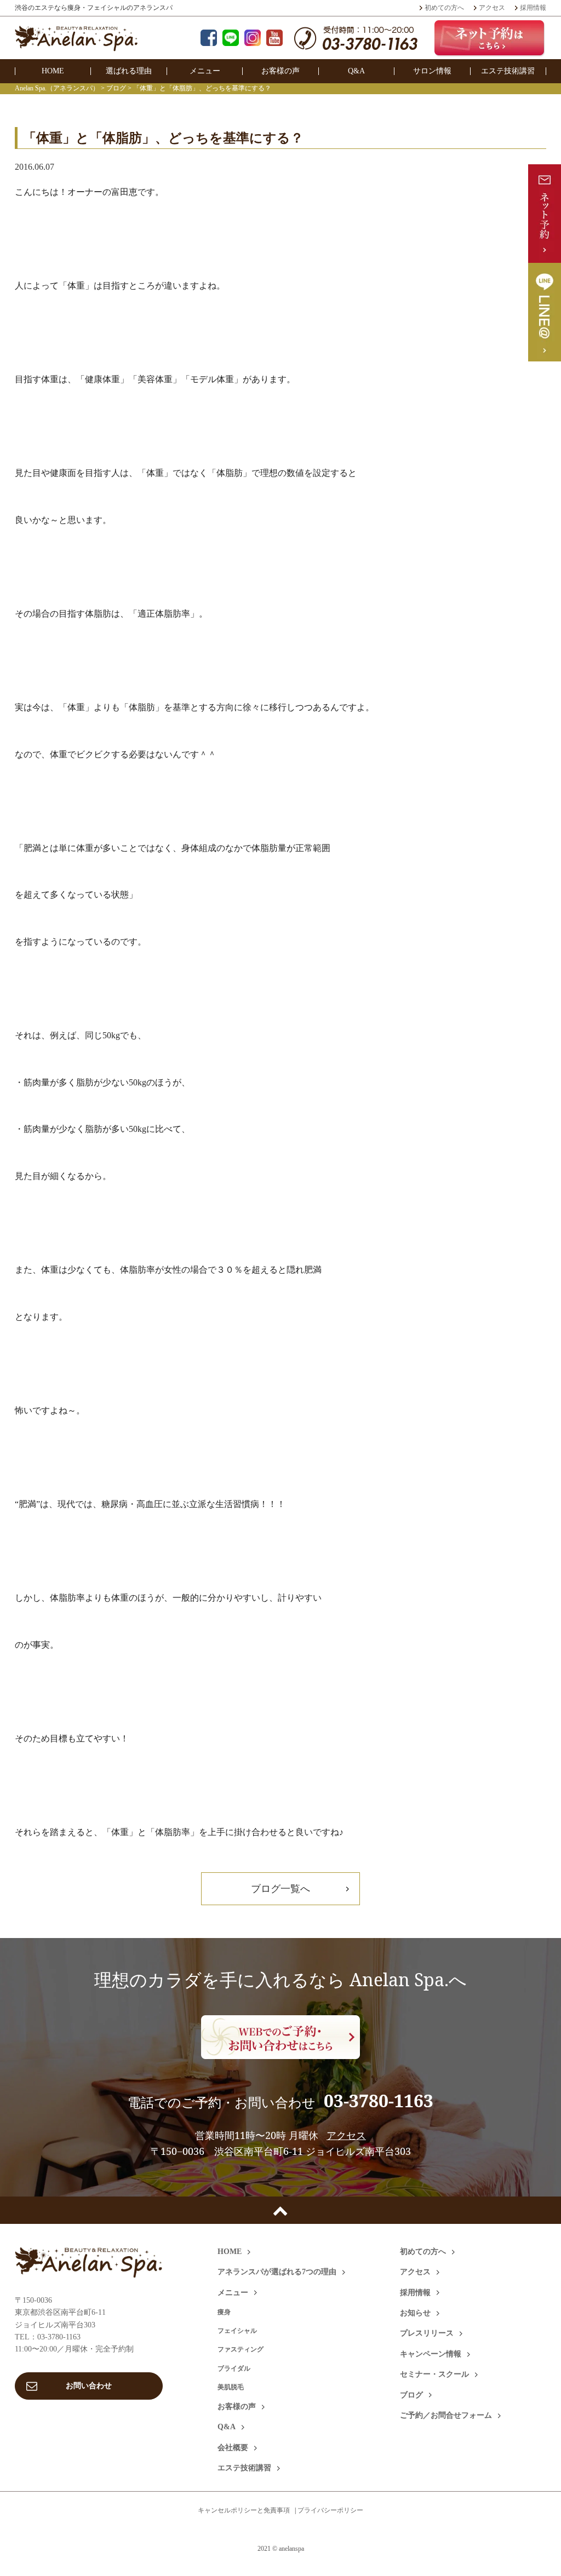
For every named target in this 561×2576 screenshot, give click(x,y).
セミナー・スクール (434, 2374)
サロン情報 (432, 71)
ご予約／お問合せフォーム (446, 2415)
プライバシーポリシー (330, 2510)
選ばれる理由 (129, 71)
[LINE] (231, 39)
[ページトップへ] (280, 2210)
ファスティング (241, 2349)
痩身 (224, 2312)
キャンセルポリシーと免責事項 (244, 2510)
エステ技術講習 (508, 71)
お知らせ (415, 2313)
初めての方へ (444, 8)
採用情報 (533, 8)
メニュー (205, 71)
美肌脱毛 (231, 2387)
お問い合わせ (89, 2386)
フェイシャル (237, 2331)
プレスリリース (427, 2333)
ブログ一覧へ (280, 1888)
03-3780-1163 (379, 2100)
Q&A (356, 71)
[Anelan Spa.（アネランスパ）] (76, 44)
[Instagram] (253, 39)
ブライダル (234, 2368)
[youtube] (274, 39)
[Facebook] (209, 39)
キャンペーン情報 (431, 2354)
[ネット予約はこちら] (490, 38)
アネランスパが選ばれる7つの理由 (277, 2272)
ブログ (411, 2395)
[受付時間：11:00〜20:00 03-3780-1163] (356, 44)
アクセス (492, 8)
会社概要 (233, 2448)
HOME (53, 71)
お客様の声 (280, 71)
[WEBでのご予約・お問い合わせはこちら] (280, 2037)
